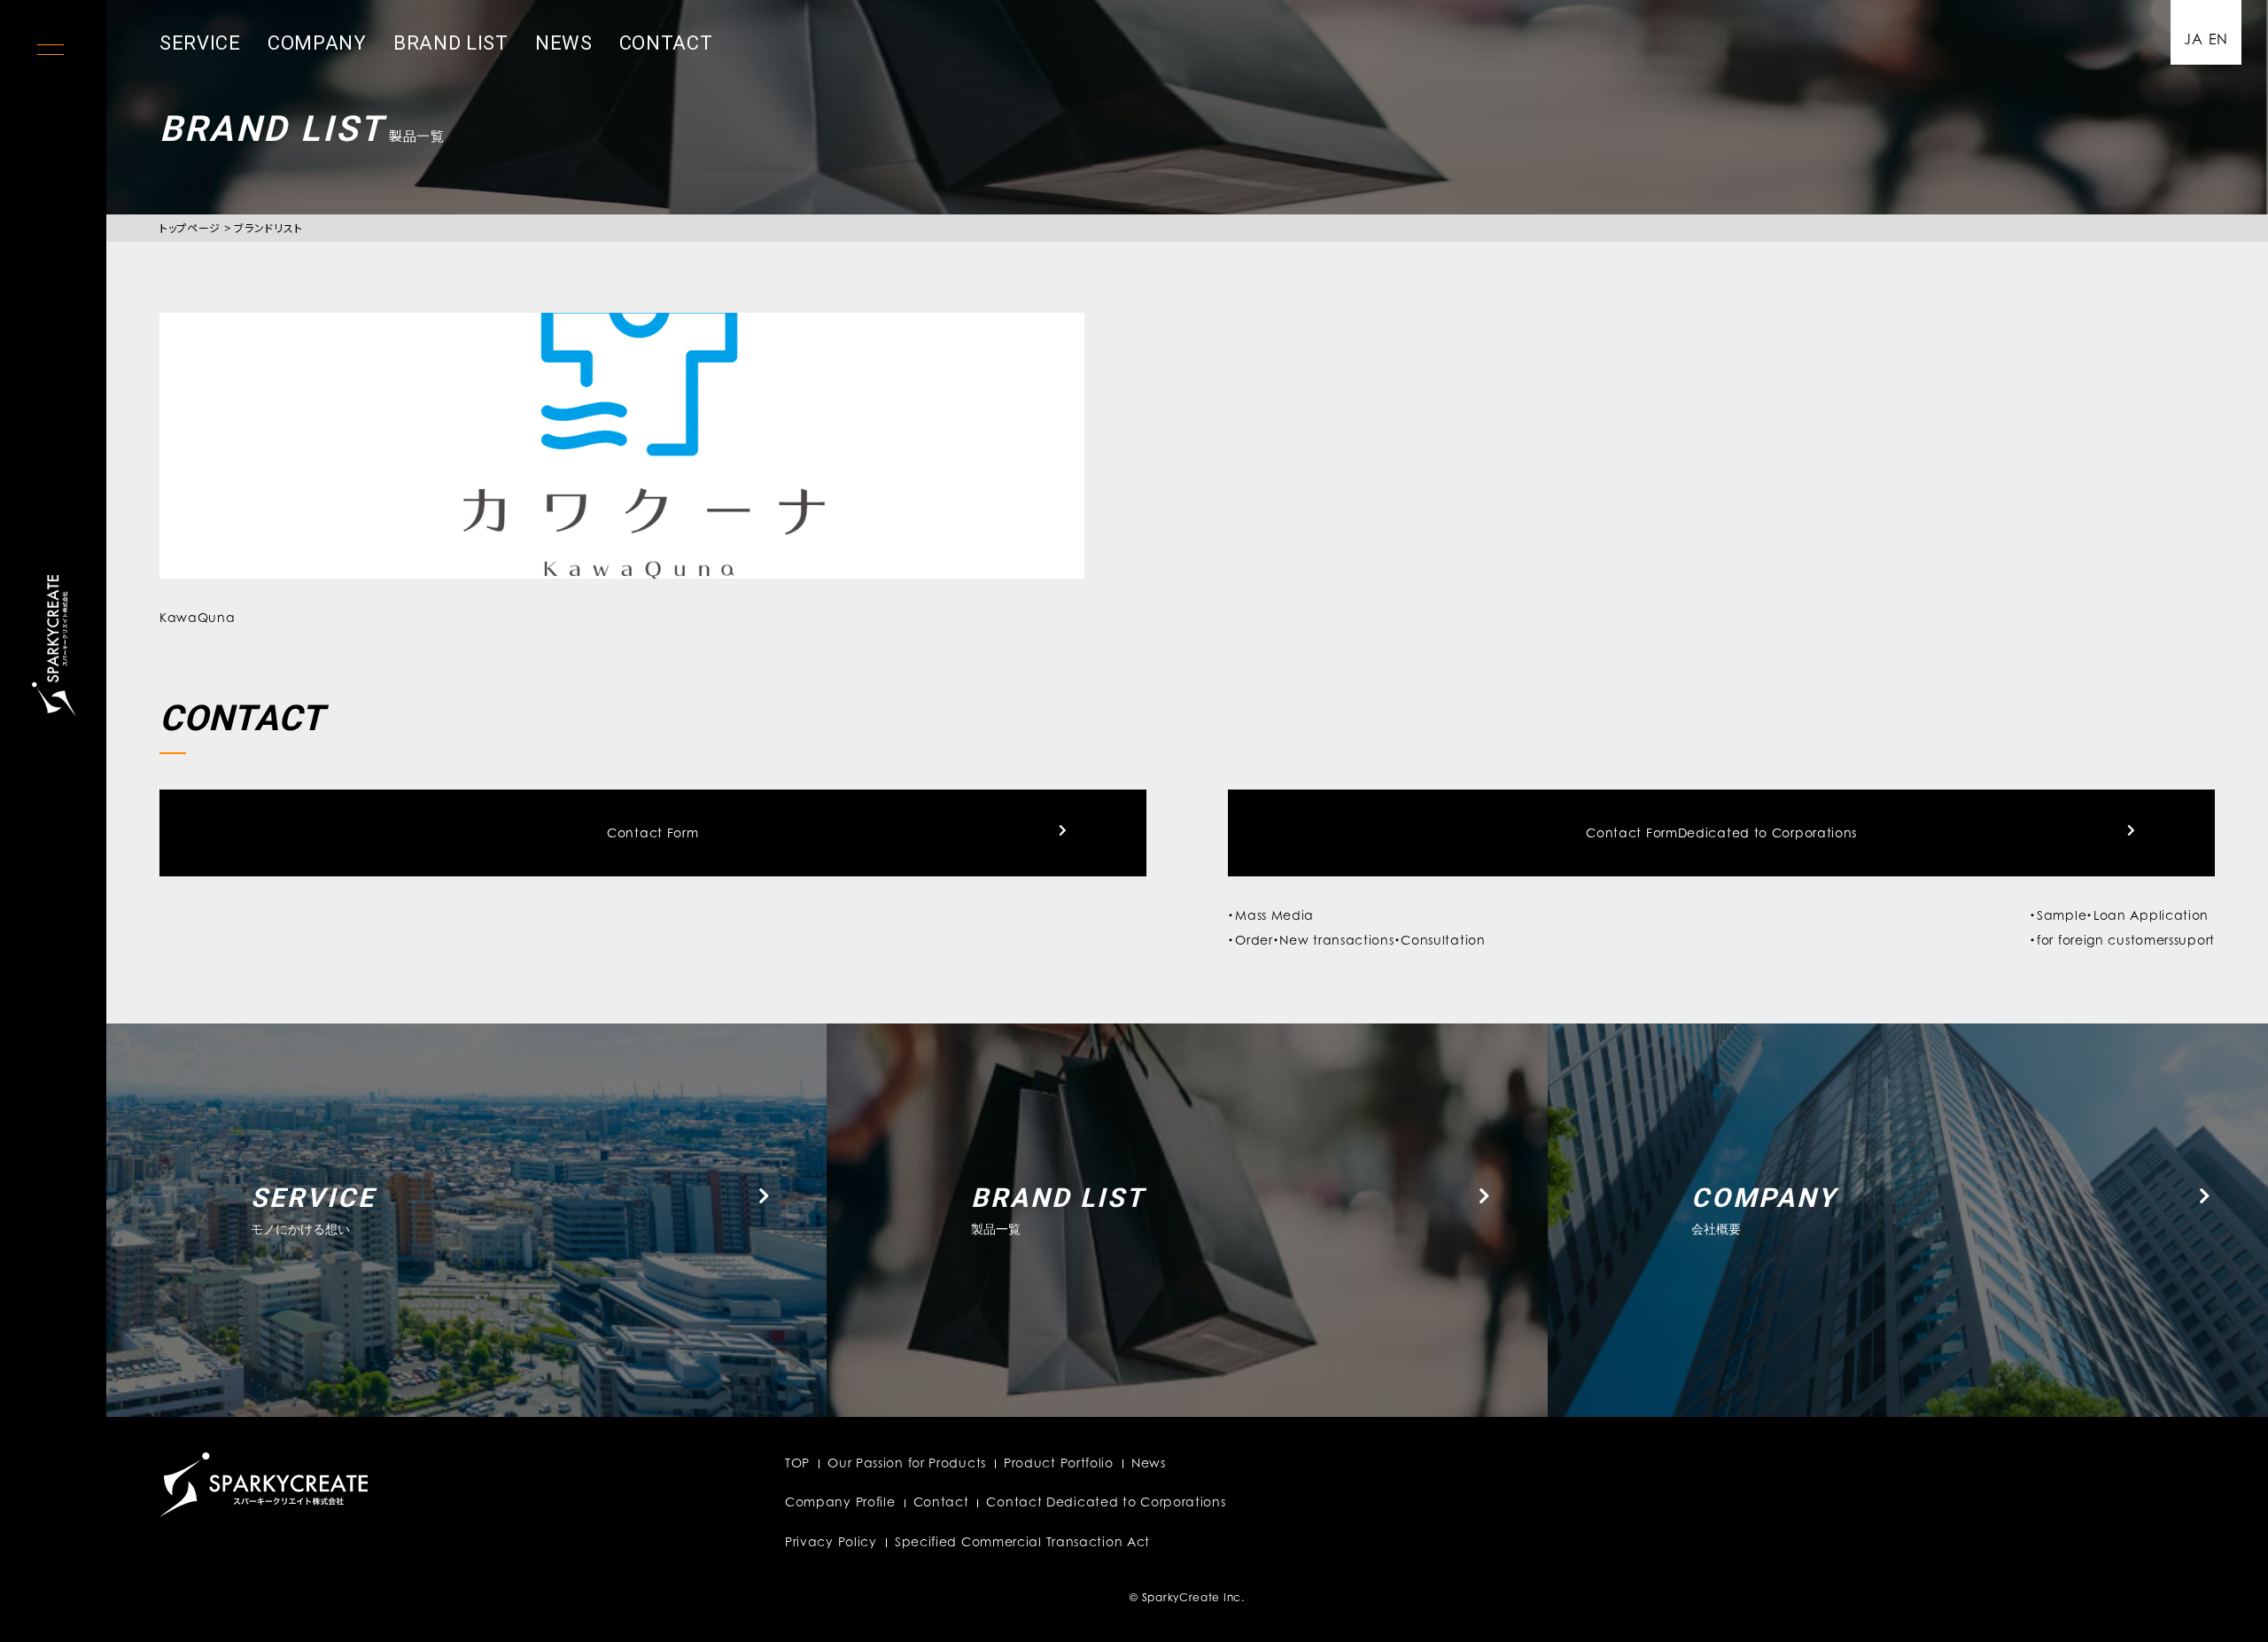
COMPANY (317, 43)
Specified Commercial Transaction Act (1022, 1541)
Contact (941, 1502)
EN (2218, 39)
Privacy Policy (831, 1541)
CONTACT (666, 43)
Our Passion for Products (907, 1463)
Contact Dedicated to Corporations (1106, 1502)
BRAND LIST (451, 43)
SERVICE (200, 43)
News (1149, 1463)
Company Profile (840, 1502)
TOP (797, 1463)
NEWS (564, 43)
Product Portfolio (1059, 1463)
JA (2193, 39)
